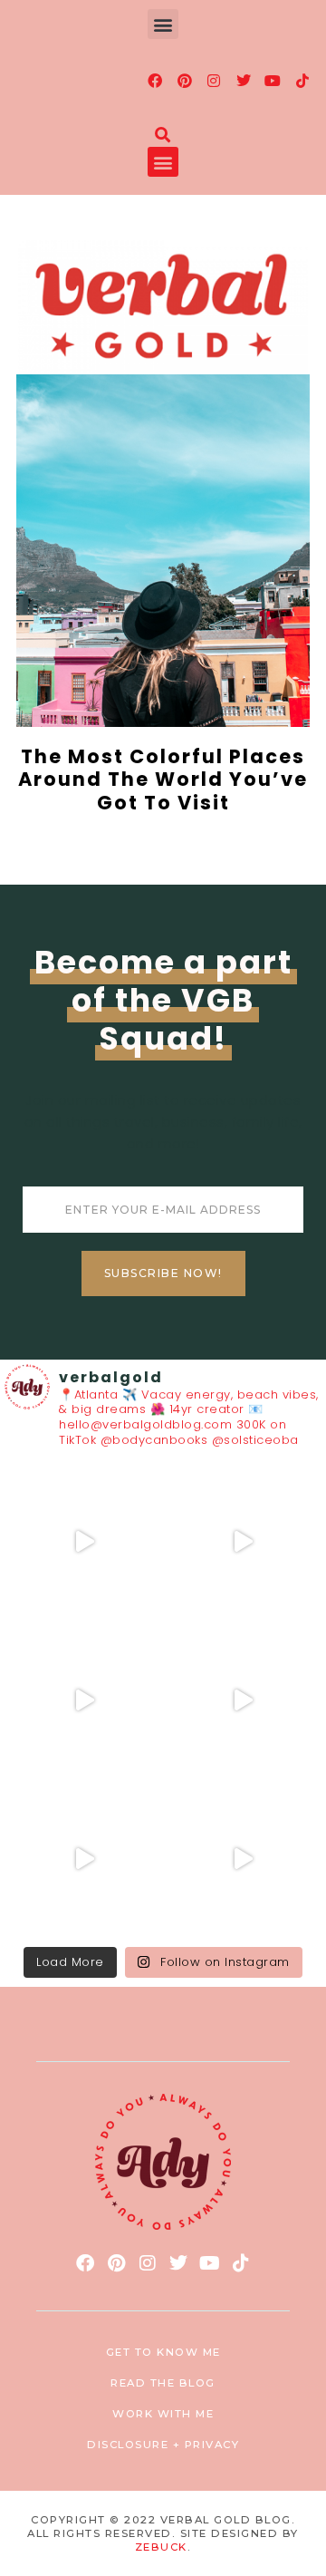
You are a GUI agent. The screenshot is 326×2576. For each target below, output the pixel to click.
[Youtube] (273, 81)
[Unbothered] (242, 1859)
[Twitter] (244, 81)
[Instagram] (215, 81)
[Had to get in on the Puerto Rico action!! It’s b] (84, 1700)
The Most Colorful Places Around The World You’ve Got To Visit (163, 779)
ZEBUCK (161, 2547)
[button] (163, 24)
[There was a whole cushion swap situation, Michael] (84, 1541)
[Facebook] (156, 81)
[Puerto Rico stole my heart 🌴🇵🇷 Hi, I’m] (242, 1700)
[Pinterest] (185, 81)
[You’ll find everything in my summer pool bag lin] (242, 1541)
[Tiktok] (302, 81)
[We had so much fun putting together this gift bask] (84, 1859)
